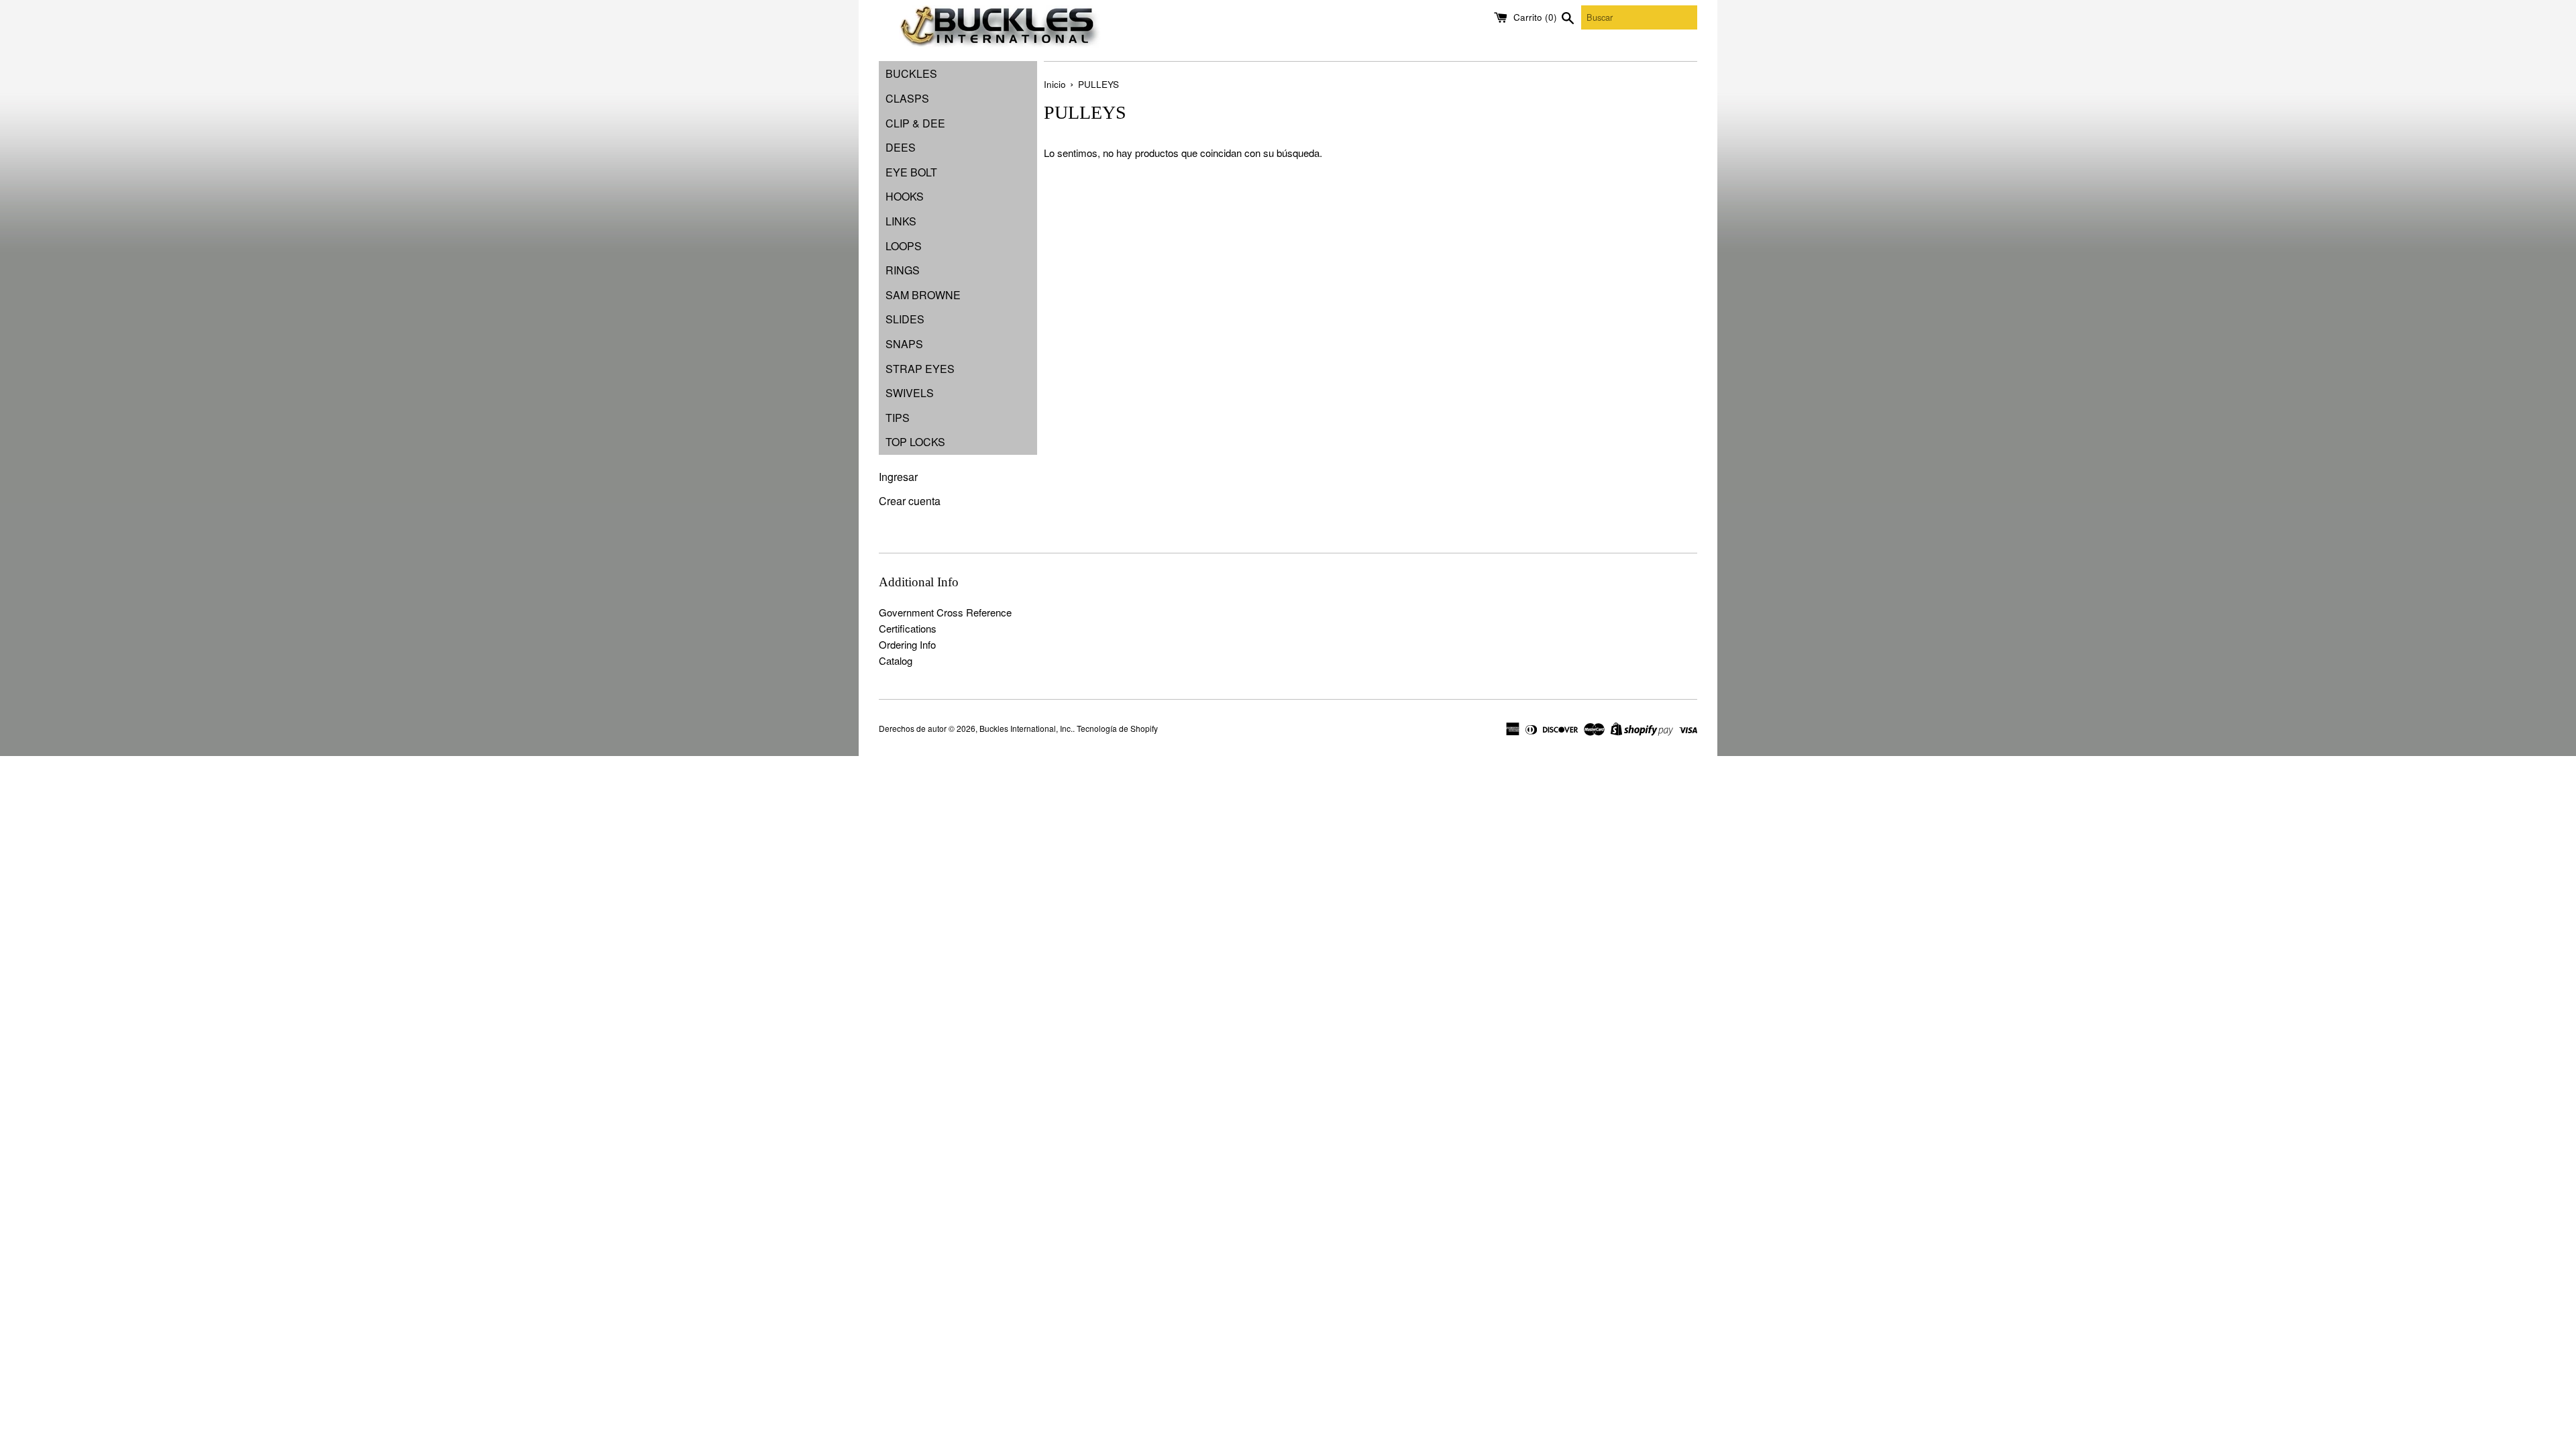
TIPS (898, 418)
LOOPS (904, 246)
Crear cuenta (910, 501)
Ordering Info (907, 644)
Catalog (896, 660)
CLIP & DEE (915, 123)
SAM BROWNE (923, 295)
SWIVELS (910, 393)
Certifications (908, 628)
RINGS (903, 270)
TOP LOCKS (915, 442)
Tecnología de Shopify (1117, 728)
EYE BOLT (911, 172)
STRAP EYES (920, 369)
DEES (901, 147)
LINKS (901, 221)
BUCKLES (911, 73)
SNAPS (904, 344)
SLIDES (905, 319)
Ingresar (898, 477)
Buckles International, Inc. (1026, 728)
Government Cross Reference (945, 612)
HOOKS (905, 196)
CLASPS (907, 98)
